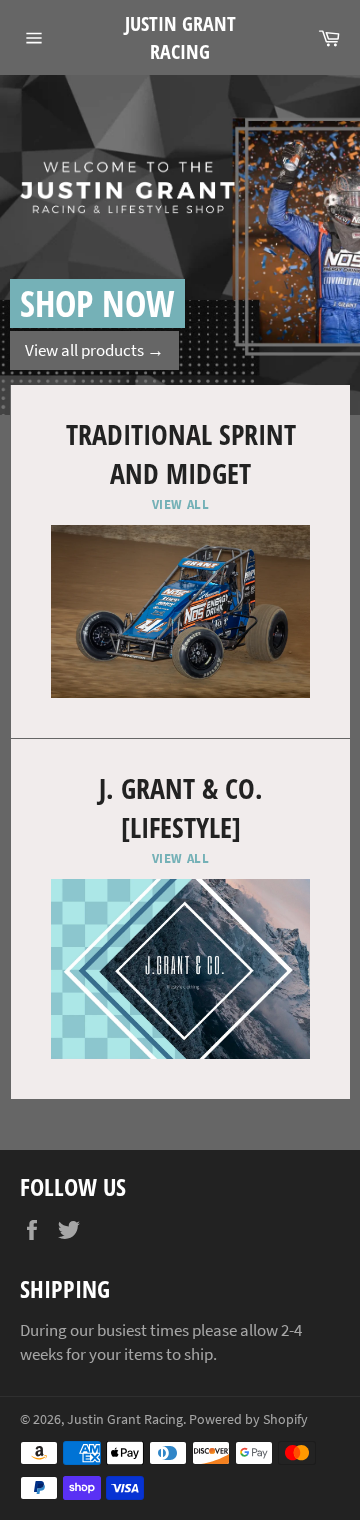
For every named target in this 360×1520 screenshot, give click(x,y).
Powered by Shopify (248, 1419)
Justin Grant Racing (180, 37)
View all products (94, 350)
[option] (180, 245)
